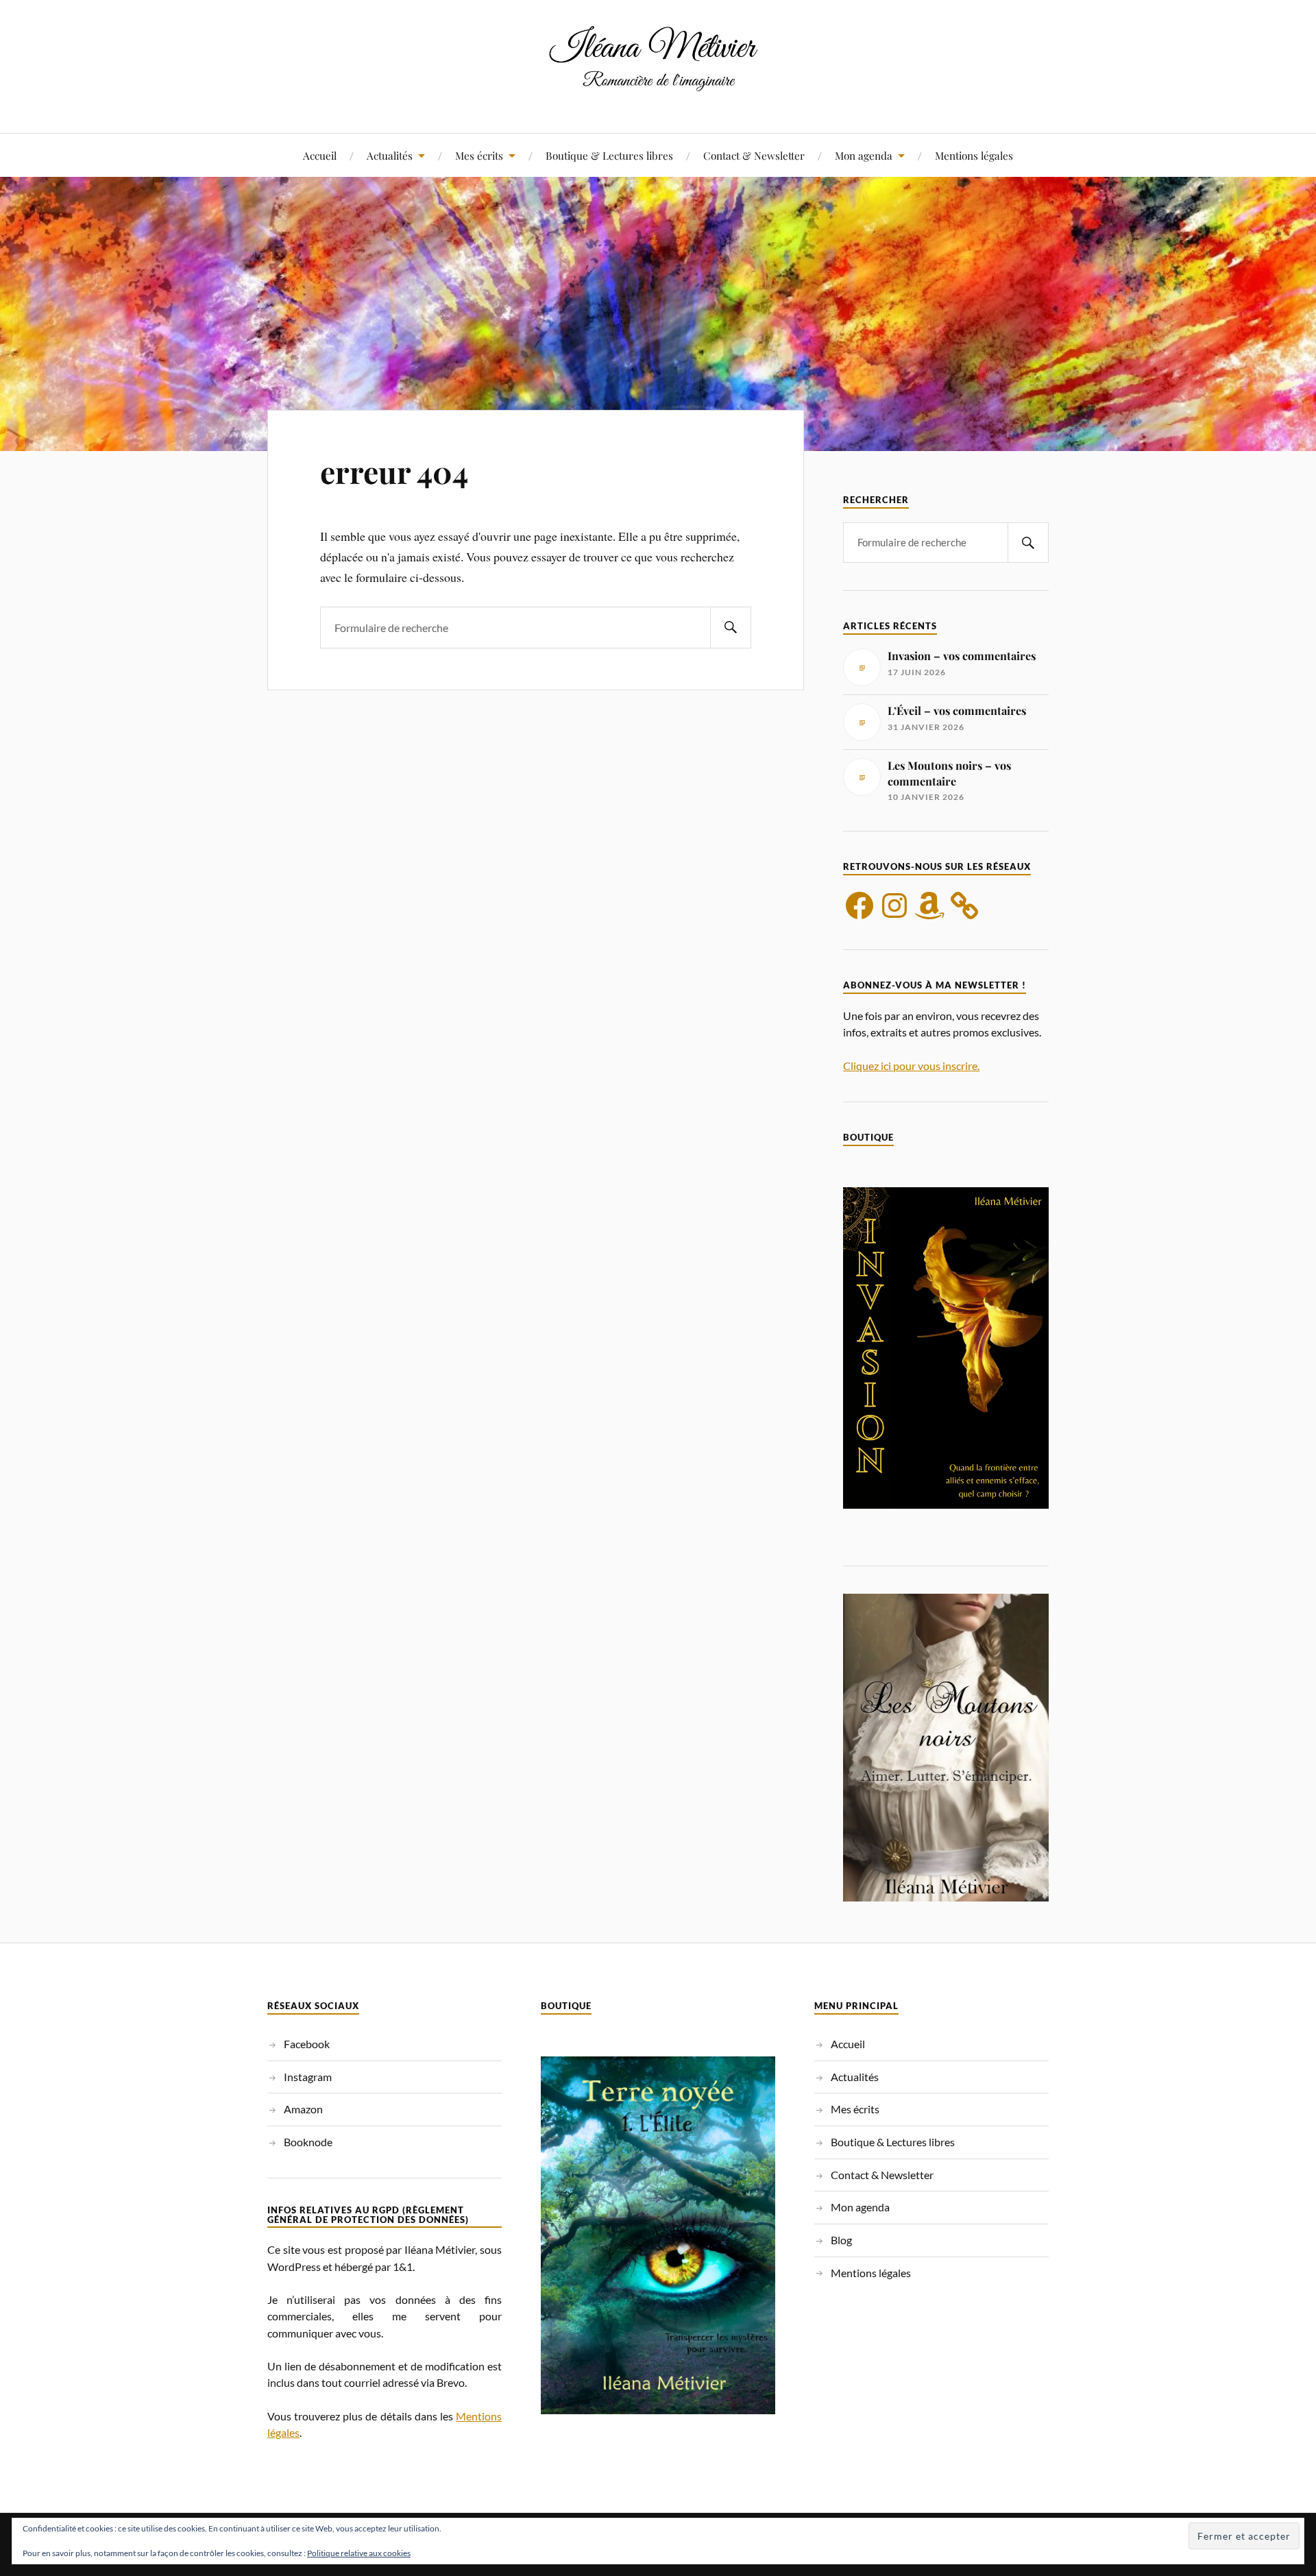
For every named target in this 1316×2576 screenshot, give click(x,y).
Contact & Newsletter (754, 155)
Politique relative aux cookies (359, 2553)
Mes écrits (479, 155)
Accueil (320, 155)
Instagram (308, 2077)
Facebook (307, 2044)
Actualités (390, 155)
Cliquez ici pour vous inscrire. (911, 1066)
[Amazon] (929, 906)
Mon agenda (864, 155)
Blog (841, 2240)
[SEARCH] (731, 628)
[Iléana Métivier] (658, 92)
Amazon (303, 2109)
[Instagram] (894, 906)
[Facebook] (860, 906)
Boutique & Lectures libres (609, 155)
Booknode (308, 2142)
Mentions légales (974, 155)
